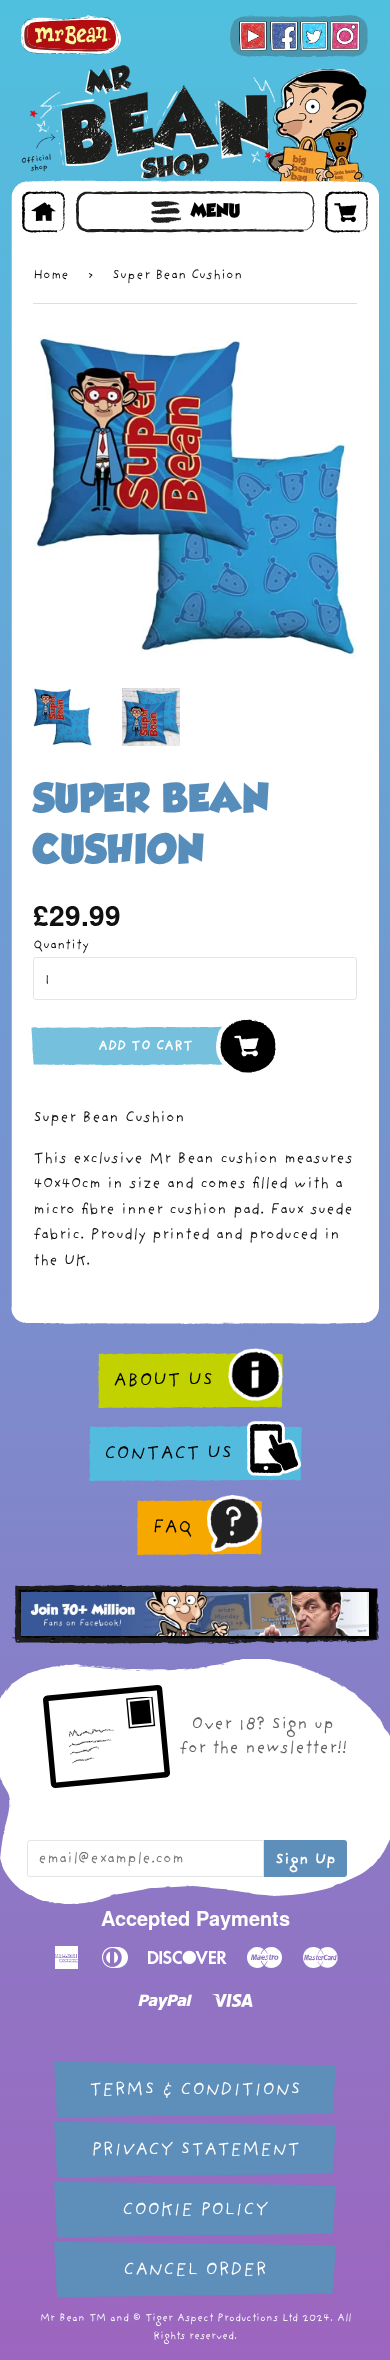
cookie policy (195, 2209)
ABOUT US (163, 1380)
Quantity (61, 944)
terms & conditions (195, 2089)
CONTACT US (168, 1453)
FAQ (172, 1527)
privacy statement (195, 2149)
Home (51, 274)
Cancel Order (195, 2269)
